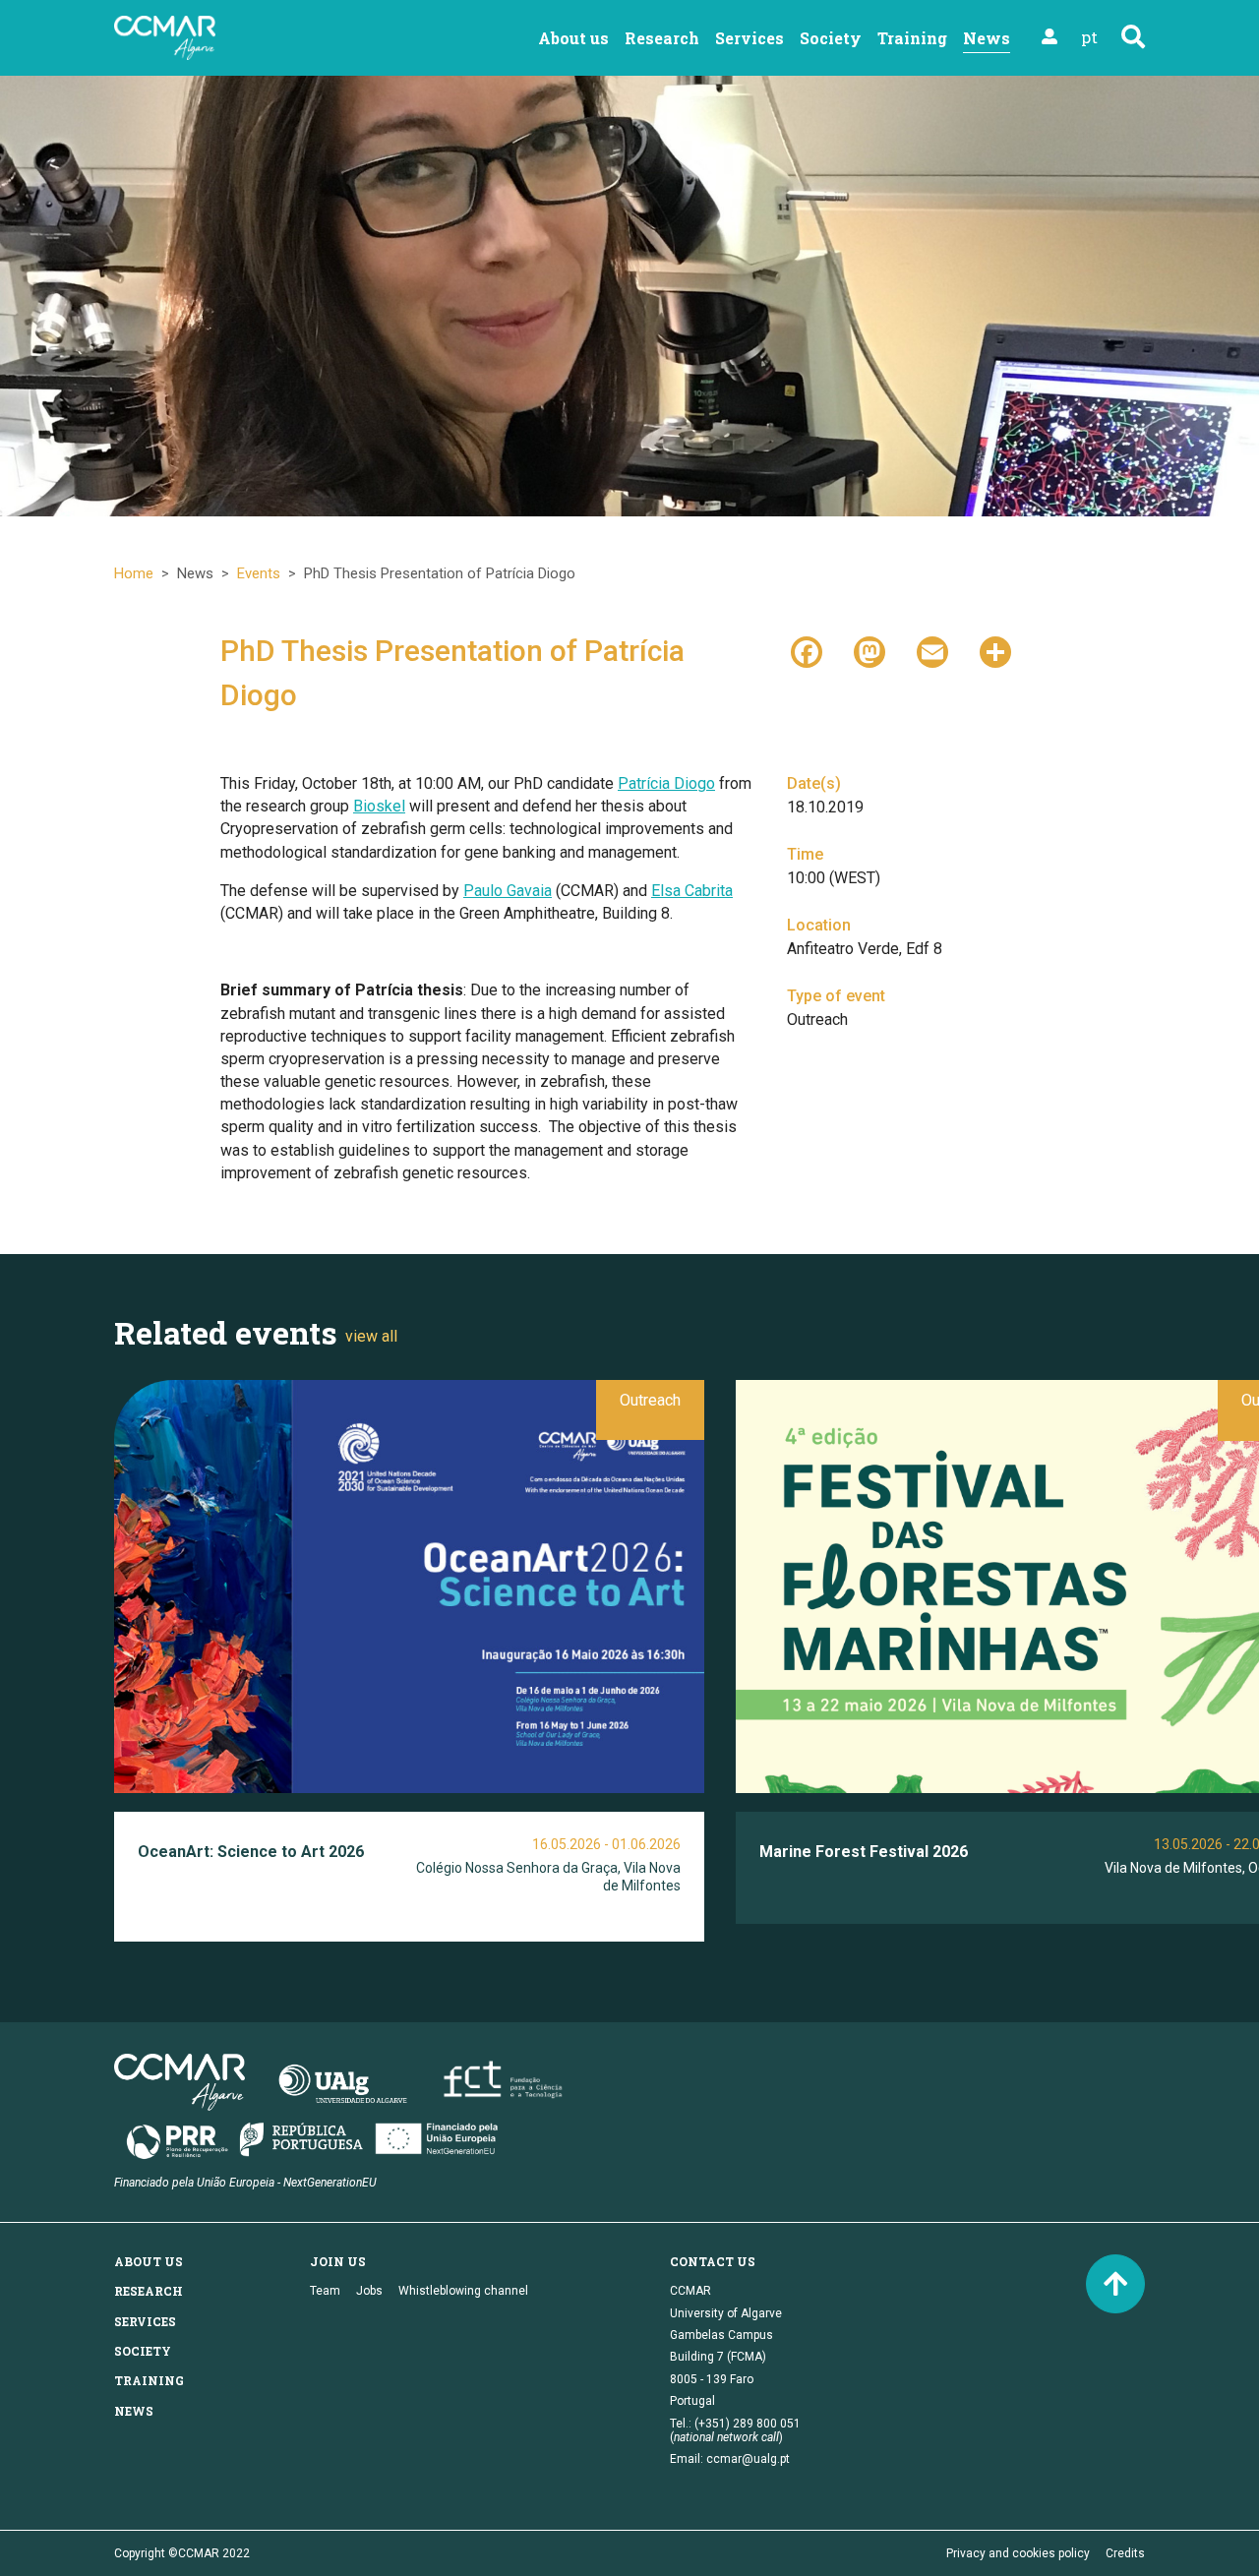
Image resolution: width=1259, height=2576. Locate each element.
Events (259, 573)
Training (912, 38)
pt (1089, 37)
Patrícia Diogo (666, 783)
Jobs (369, 2291)
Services (749, 38)
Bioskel (379, 806)
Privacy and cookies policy (1018, 2553)
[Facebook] (807, 650)
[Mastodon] (869, 650)
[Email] (932, 650)
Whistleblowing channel (463, 2291)
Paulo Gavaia (508, 891)
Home (134, 573)
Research (662, 38)
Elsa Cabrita (692, 891)
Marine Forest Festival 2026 (864, 1852)
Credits (1125, 2553)
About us (573, 38)
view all (371, 1336)
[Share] (995, 650)
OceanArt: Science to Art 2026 (251, 1852)
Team (325, 2291)
